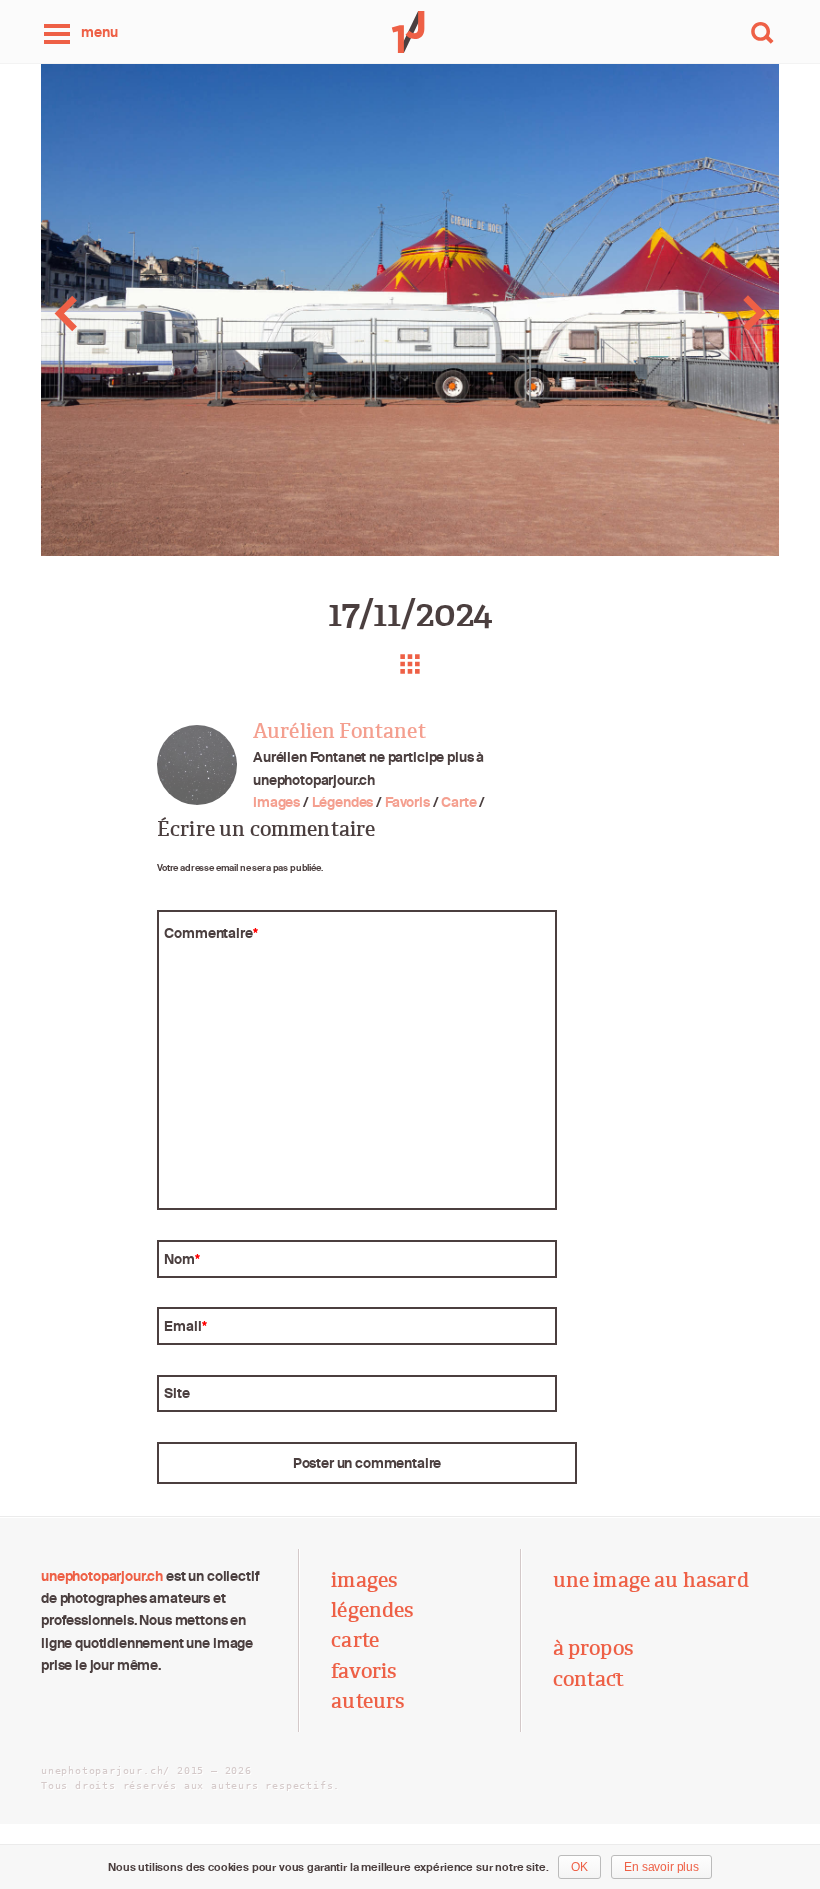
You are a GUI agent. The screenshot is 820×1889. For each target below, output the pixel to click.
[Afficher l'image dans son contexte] (410, 664)
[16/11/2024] (81, 313)
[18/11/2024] (738, 313)
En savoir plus (661, 1867)
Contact (589, 1679)
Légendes (343, 802)
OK (579, 1867)
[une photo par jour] (410, 32)
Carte (458, 802)
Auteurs (367, 1701)
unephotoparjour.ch (102, 1576)
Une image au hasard (651, 1580)
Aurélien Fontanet (339, 731)
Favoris (407, 802)
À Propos (593, 1648)
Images (276, 802)
